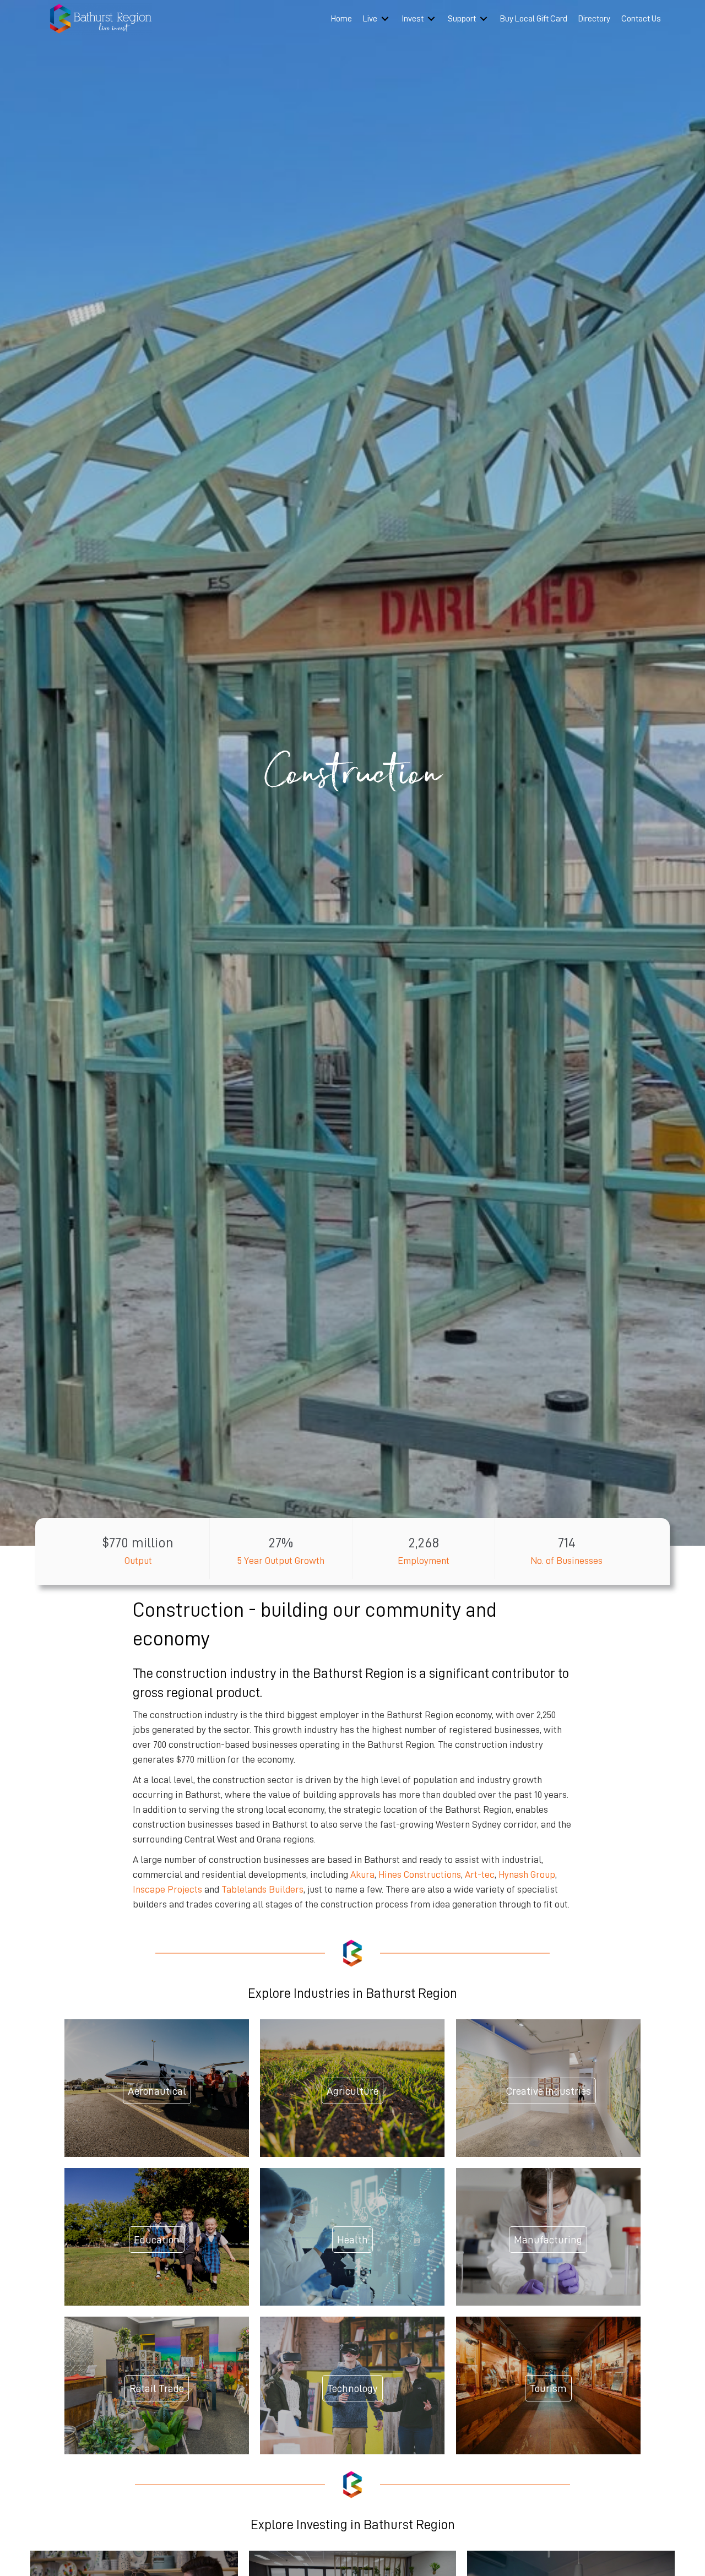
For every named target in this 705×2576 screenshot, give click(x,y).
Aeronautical (157, 2091)
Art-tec (480, 1874)
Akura (362, 1874)
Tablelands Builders (262, 1889)
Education (157, 2240)
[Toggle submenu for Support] (484, 19)
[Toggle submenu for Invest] (431, 19)
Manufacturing (548, 2240)
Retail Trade (157, 2388)
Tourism (548, 2388)
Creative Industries (548, 2091)
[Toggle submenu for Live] (385, 19)
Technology (352, 2388)
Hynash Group (527, 1874)
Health (352, 2240)
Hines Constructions (420, 1874)
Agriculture (352, 2091)
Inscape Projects (167, 1889)
